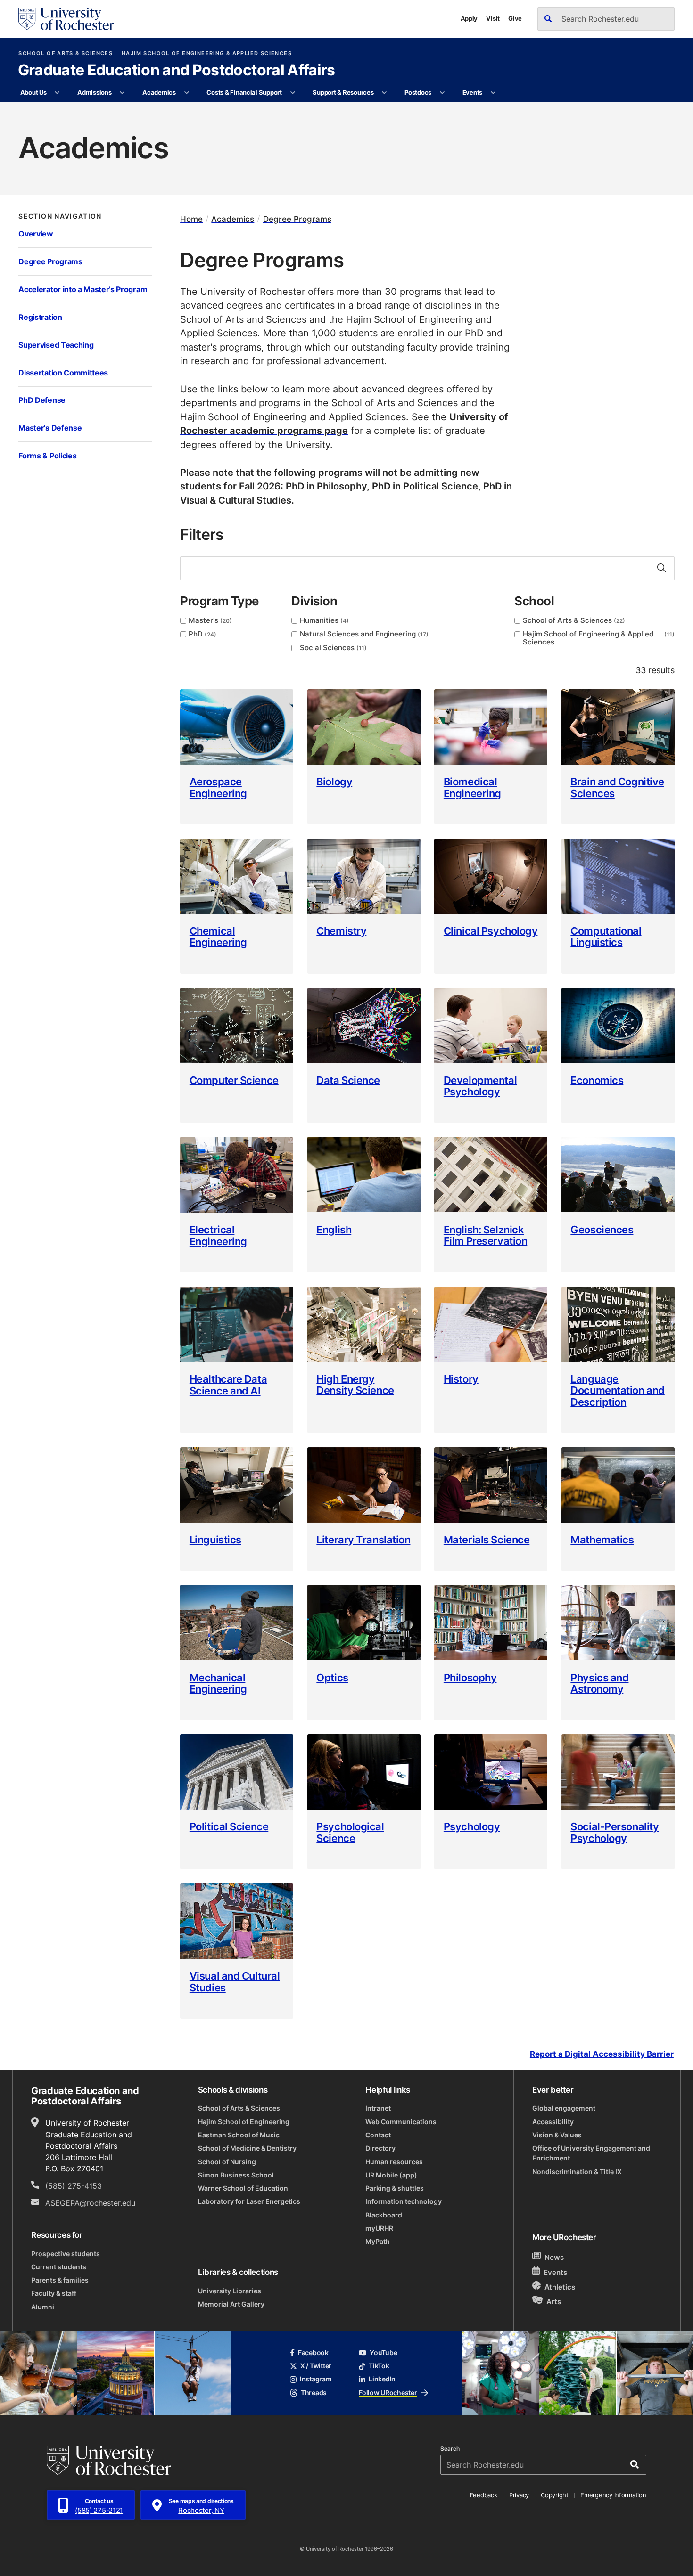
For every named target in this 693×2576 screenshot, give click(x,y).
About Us (33, 92)
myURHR (379, 2228)
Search (450, 2449)
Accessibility (553, 2122)
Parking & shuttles (395, 2188)
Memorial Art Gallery (231, 2304)
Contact (378, 2135)
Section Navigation (60, 216)
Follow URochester (388, 2393)
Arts (554, 2301)
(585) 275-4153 (74, 2186)
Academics (159, 92)
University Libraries (230, 2291)
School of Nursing (227, 2162)
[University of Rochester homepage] (66, 19)
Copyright (555, 2495)
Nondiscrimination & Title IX (577, 2172)
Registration (40, 317)
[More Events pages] (493, 93)
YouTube (383, 2353)
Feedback (484, 2495)
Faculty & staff (54, 2293)
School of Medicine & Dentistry (247, 2148)
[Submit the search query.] (661, 568)
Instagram (316, 2379)
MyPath (378, 2242)
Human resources (394, 2162)
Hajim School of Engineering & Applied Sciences (207, 53)
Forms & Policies (47, 456)
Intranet (378, 2108)
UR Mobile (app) (391, 2175)
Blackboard (384, 2215)
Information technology (404, 2201)
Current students (59, 2267)
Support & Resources (343, 92)
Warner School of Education (243, 2188)
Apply (469, 18)
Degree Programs (50, 261)
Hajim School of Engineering (244, 2122)
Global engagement (564, 2108)
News (554, 2257)
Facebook (313, 2353)
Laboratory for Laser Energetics (249, 2201)
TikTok (379, 2366)
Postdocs (418, 92)
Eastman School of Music (239, 2135)
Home (191, 219)
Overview (36, 234)
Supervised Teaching (56, 345)
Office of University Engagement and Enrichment (591, 2153)
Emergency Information (613, 2495)
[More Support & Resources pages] (384, 93)
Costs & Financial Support (244, 92)
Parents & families (60, 2280)
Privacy (519, 2495)
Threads (314, 2393)
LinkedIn (382, 2379)
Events (472, 92)
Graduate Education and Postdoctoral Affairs (177, 71)
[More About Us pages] (57, 93)
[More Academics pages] (186, 93)
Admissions (94, 92)
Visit (493, 18)
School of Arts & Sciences (66, 53)
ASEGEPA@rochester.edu (90, 2203)
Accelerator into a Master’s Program (83, 289)
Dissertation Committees (63, 373)
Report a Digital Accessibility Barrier (602, 2054)
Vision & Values (557, 2135)
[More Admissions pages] (122, 93)
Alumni (43, 2307)
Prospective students (66, 2254)
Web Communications (401, 2122)
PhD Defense (42, 400)
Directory (380, 2148)
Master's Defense (50, 428)
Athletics (560, 2287)
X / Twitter (316, 2366)
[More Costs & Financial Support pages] (293, 93)
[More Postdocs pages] (442, 93)
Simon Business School (236, 2175)
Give (515, 18)
